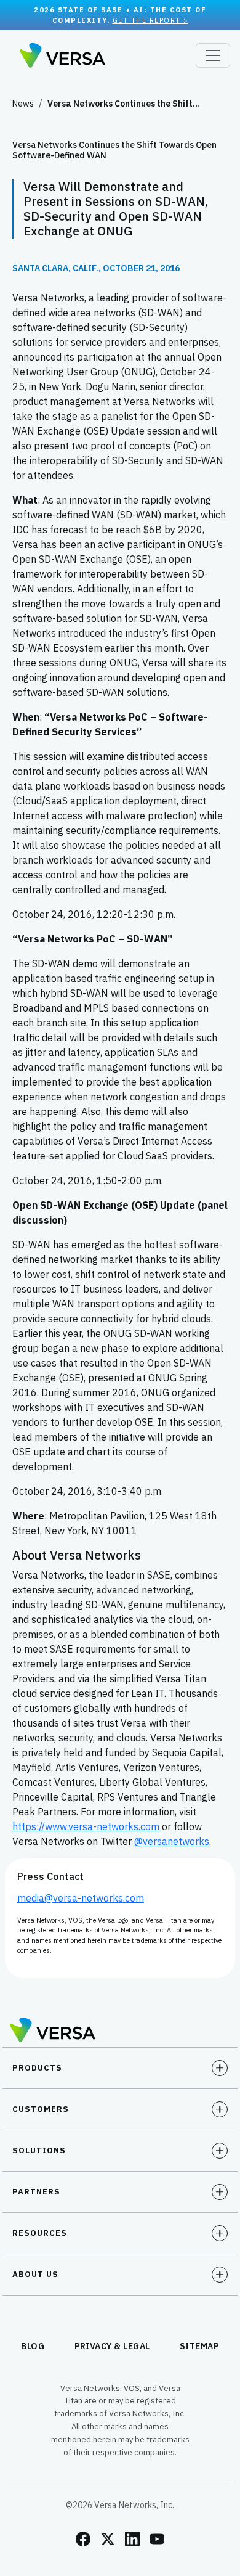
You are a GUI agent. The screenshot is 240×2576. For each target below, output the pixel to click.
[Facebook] (83, 2539)
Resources (40, 2233)
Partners (36, 2192)
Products (37, 2068)
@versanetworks (172, 1841)
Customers (41, 2109)
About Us (35, 2274)
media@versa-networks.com (81, 1898)
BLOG (33, 2346)
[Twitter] (108, 2539)
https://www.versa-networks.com (86, 1826)
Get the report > (150, 20)
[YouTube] (157, 2539)
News (23, 104)
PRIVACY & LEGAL (113, 2346)
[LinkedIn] (132, 2539)
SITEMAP (200, 2346)
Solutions (39, 2150)
